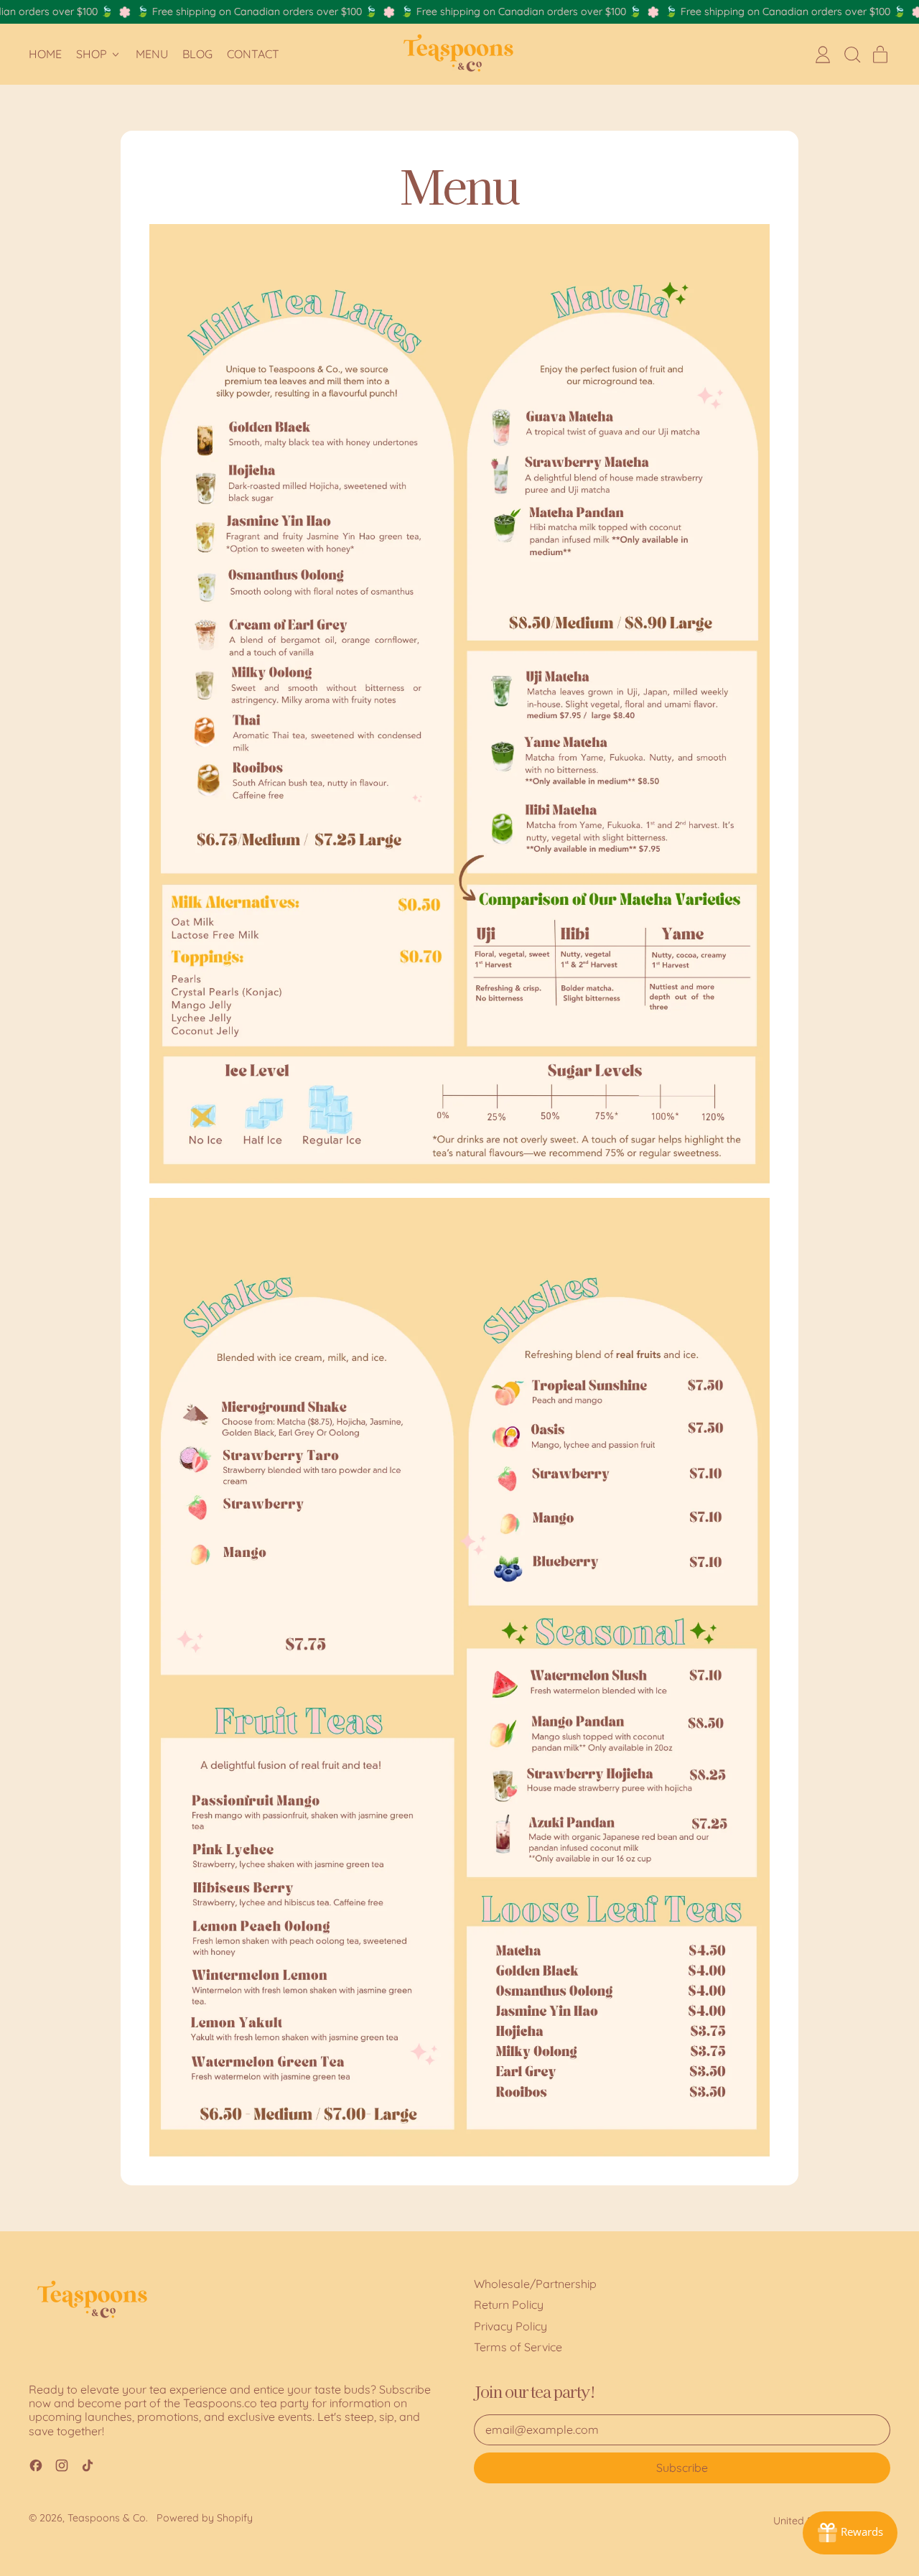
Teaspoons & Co (107, 2518)
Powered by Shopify (205, 2518)
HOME (45, 54)
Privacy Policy (510, 2326)
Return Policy (509, 2305)
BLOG (197, 54)
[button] (852, 55)
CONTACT (253, 54)
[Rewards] (850, 2533)
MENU (152, 54)
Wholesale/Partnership (535, 2284)
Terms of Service (518, 2347)
